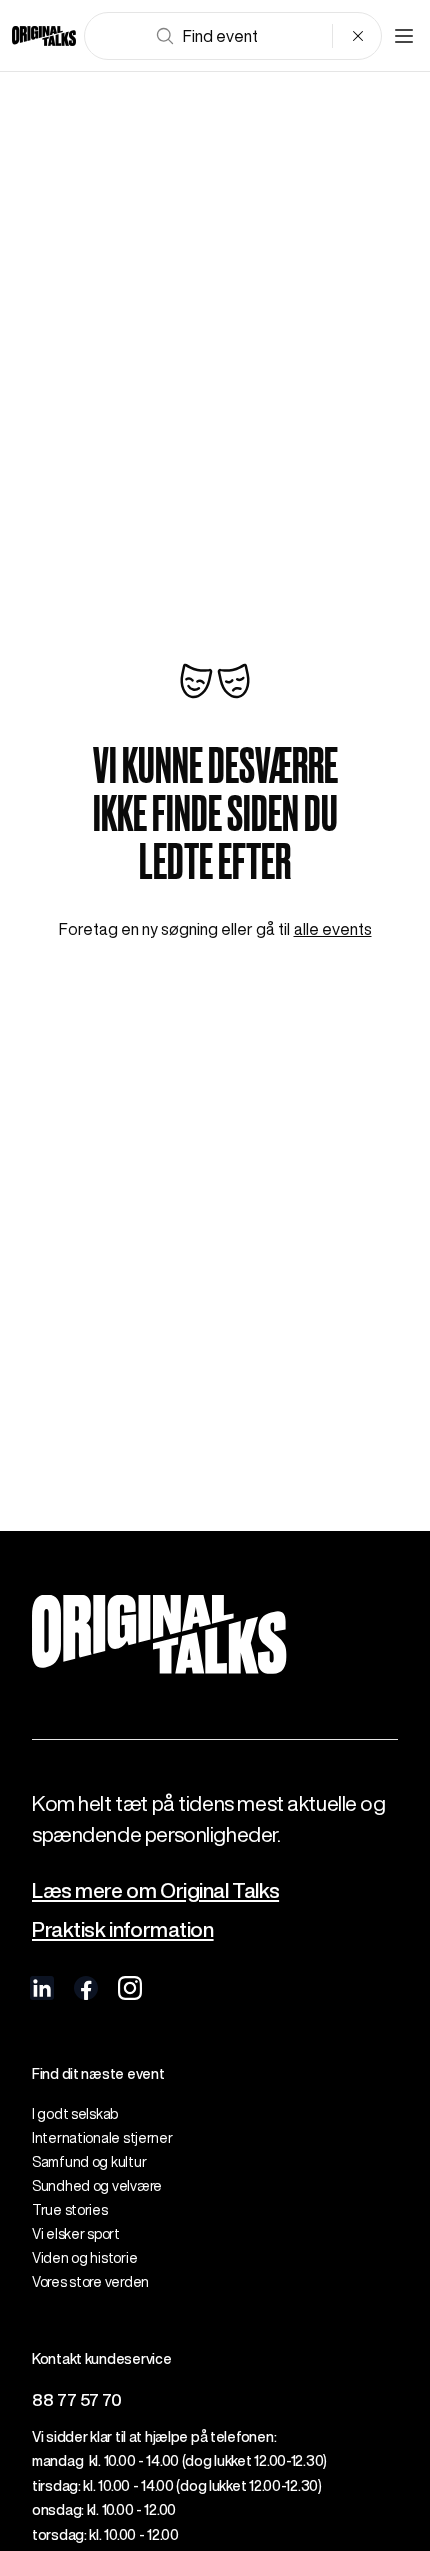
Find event (220, 36)
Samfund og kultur (89, 2162)
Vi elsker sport (76, 2234)
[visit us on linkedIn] (42, 1988)
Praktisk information (123, 1929)
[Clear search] (358, 36)
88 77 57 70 (77, 2399)
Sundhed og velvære (97, 2186)
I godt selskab (75, 2114)
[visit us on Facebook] (86, 1988)
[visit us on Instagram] (130, 1988)
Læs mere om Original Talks (155, 1890)
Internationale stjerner (102, 2138)
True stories (70, 2210)
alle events (333, 929)
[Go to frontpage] (44, 36)
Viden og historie (84, 2258)
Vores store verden (90, 2282)
